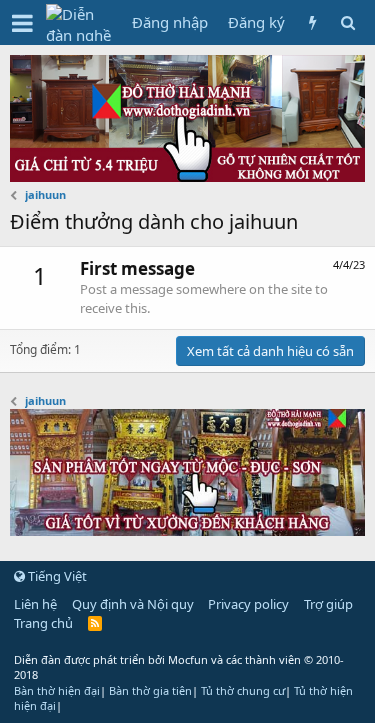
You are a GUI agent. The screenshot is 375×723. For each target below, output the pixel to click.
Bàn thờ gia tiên (150, 690)
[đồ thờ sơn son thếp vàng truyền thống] (187, 530)
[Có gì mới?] (312, 22)
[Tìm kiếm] (347, 22)
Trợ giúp (328, 604)
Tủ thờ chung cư (243, 690)
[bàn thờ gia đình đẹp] (187, 176)
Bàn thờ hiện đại (57, 690)
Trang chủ (43, 623)
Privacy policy (248, 604)
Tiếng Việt (56, 576)
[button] (22, 23)
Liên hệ (35, 604)
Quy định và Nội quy (133, 604)
